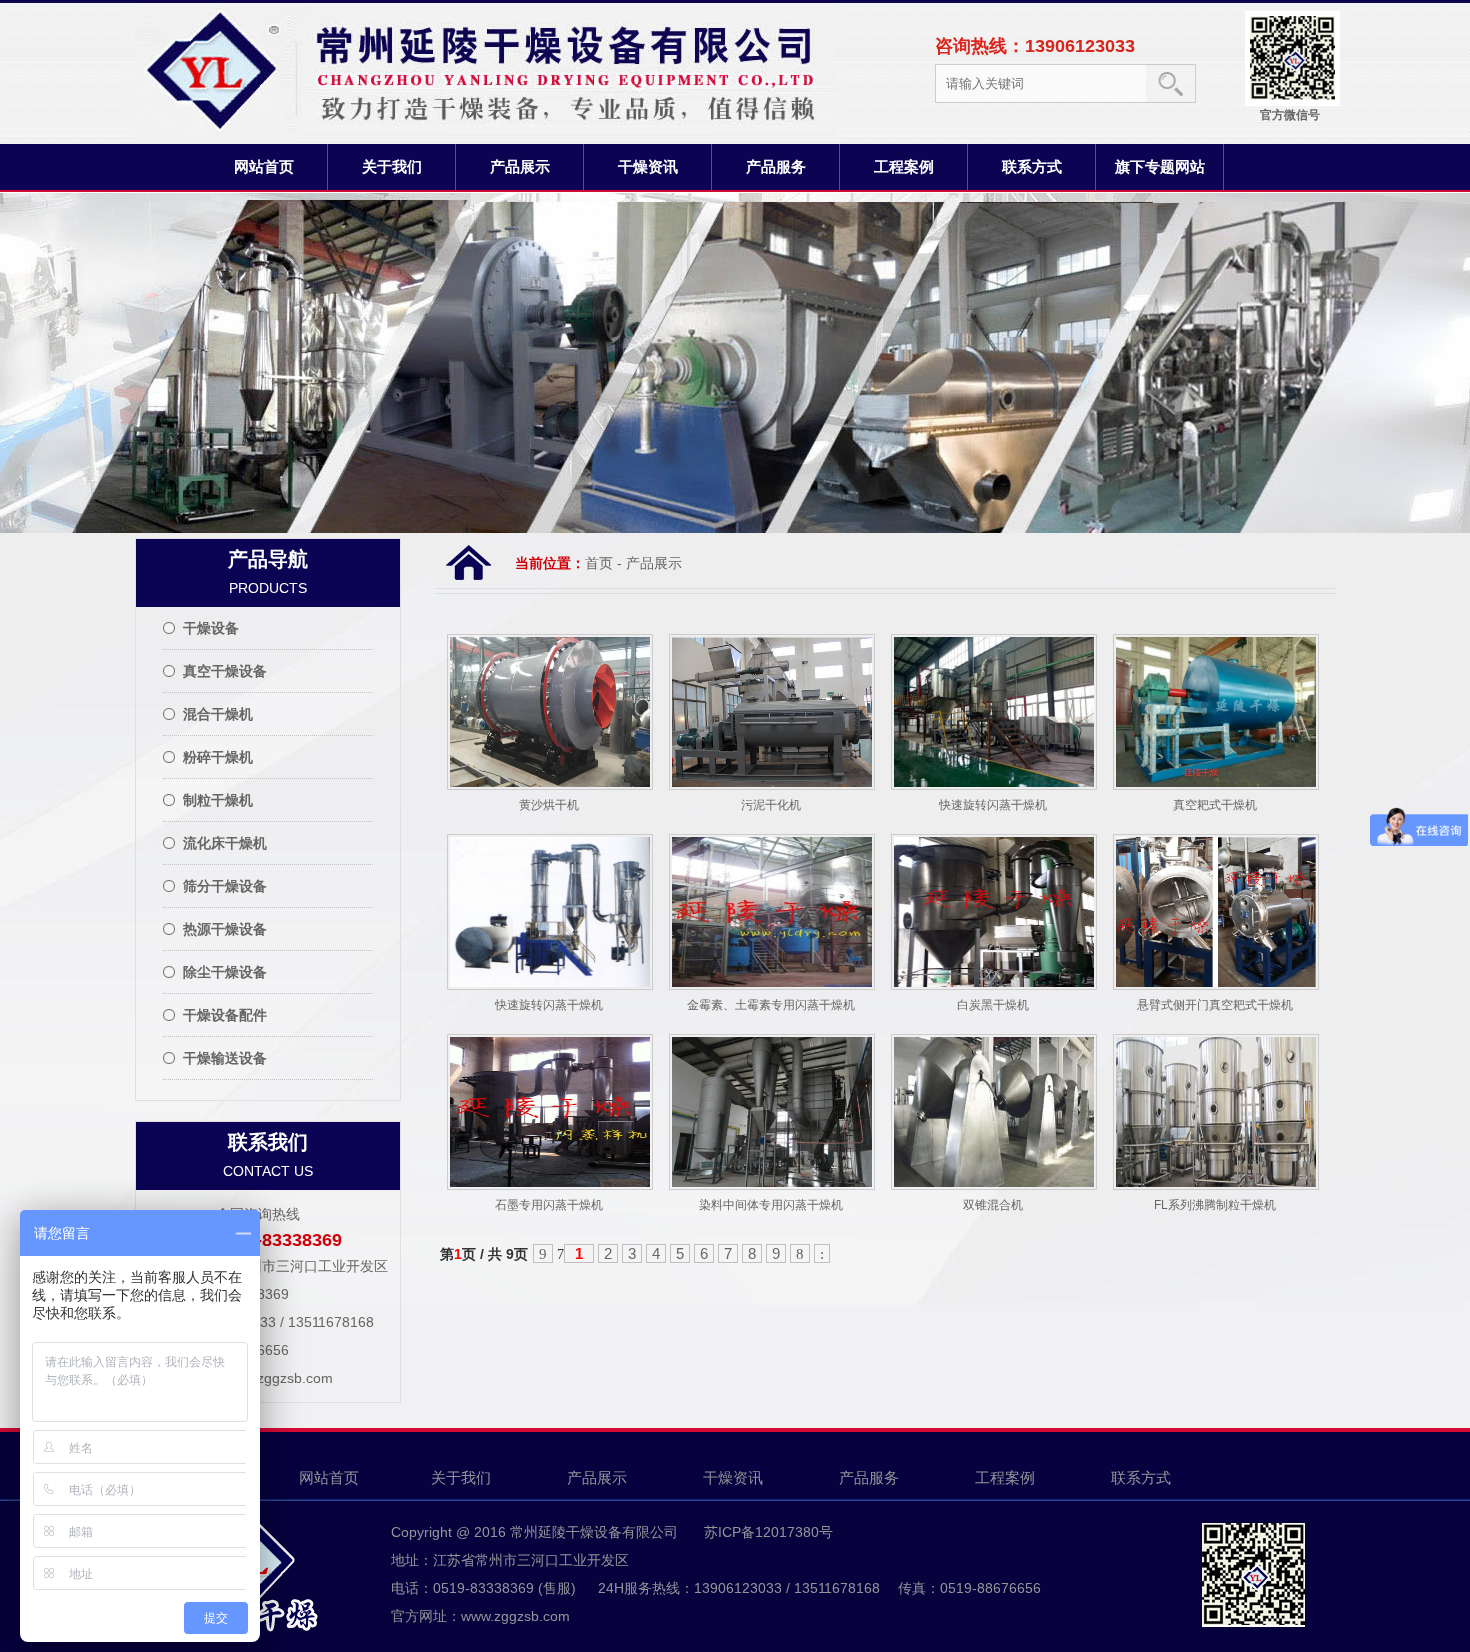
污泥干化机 (771, 805)
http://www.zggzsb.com (260, 1378)
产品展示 (520, 166)
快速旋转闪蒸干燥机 (993, 805)
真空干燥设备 (225, 671)
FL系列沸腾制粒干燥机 (1215, 1205)
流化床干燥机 (225, 843)
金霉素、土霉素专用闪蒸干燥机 (771, 1005)
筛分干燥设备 (225, 886)
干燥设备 (211, 628)
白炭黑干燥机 (993, 1005)
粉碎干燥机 (218, 757)
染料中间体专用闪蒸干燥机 (771, 1205)
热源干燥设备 (225, 929)
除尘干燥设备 (225, 972)
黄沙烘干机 (549, 805)
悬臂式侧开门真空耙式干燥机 (1215, 1005)
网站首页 (264, 166)
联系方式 (1032, 166)
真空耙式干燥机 (1215, 805)
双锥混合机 (993, 1205)
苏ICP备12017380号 (766, 1532)
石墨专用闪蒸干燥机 (549, 1205)
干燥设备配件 (225, 1015)
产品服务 (776, 166)
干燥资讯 (648, 166)
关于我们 (392, 166)
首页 (599, 563)
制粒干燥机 (218, 800)
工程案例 (904, 166)
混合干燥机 (218, 714)
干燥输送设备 (225, 1058)
